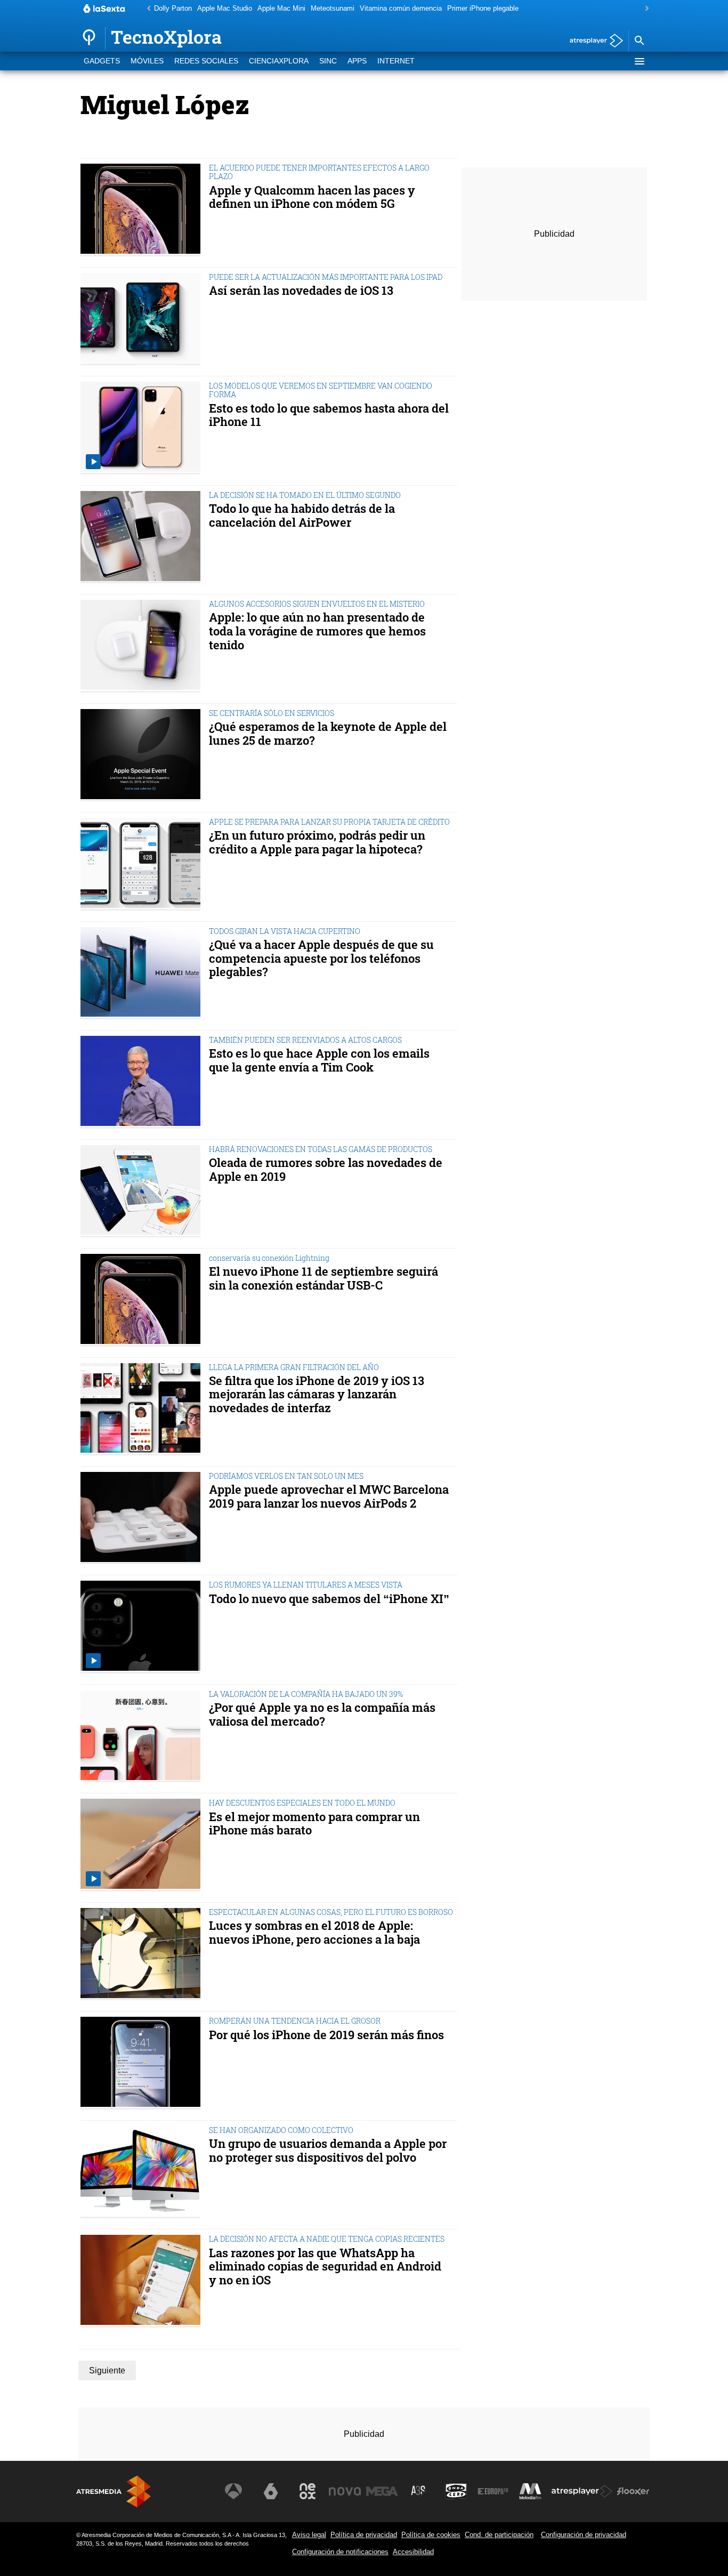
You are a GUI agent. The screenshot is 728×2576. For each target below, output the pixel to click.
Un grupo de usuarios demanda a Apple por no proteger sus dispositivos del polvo (328, 2151)
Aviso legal (309, 2535)
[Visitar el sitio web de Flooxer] (633, 2491)
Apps (357, 61)
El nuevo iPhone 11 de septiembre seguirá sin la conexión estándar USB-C (323, 1278)
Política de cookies (431, 2535)
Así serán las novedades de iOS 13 (301, 291)
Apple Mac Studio (225, 8)
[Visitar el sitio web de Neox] (308, 2491)
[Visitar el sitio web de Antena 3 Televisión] (233, 2491)
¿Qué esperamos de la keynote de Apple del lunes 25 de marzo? (328, 734)
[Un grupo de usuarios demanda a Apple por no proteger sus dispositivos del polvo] (143, 2172)
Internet (396, 61)
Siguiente (107, 2370)
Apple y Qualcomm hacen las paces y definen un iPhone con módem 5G (312, 197)
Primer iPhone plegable (483, 8)
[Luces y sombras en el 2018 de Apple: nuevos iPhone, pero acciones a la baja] (143, 1954)
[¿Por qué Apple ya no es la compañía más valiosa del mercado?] (143, 1736)
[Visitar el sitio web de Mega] (382, 2491)
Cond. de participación (499, 2535)
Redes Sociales (206, 61)
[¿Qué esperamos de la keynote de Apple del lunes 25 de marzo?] (143, 755)
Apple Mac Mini (281, 8)
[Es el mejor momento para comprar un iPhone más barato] (143, 1845)
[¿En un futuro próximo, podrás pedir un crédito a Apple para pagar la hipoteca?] (143, 864)
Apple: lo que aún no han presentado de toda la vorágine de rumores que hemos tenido (317, 631)
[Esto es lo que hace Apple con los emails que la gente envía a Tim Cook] (143, 1082)
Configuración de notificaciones (340, 2552)
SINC (328, 61)
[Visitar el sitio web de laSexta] (271, 2491)
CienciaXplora (279, 61)
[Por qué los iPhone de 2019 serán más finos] (143, 2063)
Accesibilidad (413, 2552)
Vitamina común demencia (401, 8)
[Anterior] (146, 9)
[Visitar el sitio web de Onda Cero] (456, 2491)
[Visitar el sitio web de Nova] (345, 2491)
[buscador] (639, 41)
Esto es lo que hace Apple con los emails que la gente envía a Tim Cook (319, 1060)
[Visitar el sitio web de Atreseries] (419, 2491)
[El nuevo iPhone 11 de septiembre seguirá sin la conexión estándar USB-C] (143, 1300)
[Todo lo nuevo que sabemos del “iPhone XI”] (143, 1627)
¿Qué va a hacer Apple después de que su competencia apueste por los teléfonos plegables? (321, 958)
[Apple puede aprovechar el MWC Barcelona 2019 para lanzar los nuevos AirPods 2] (143, 1518)
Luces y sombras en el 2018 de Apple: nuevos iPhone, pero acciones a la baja (314, 1933)
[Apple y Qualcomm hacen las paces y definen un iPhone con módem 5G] (143, 210)
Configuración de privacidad (584, 2535)
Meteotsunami (333, 8)
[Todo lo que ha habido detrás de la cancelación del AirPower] (143, 537)
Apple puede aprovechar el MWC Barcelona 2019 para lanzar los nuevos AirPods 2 (329, 1496)
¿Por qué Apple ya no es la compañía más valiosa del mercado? (322, 1714)
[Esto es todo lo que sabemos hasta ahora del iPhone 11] (143, 428)
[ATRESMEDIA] (114, 2492)
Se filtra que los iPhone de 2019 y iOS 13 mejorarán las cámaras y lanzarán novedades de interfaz (317, 1394)
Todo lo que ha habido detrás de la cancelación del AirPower (302, 516)
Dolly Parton (173, 8)
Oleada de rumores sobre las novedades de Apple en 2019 (326, 1170)
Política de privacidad (364, 2535)
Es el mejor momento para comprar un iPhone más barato (314, 1824)
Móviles (147, 61)
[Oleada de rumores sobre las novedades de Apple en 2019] (143, 1191)
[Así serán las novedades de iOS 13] (143, 319)
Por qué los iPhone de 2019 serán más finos (326, 2035)
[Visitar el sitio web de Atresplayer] (582, 2491)
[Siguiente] (644, 9)
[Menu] (639, 61)
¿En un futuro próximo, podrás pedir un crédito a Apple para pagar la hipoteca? (317, 842)
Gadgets (102, 61)
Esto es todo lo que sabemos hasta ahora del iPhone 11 (329, 415)
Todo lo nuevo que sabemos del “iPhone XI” (329, 1599)
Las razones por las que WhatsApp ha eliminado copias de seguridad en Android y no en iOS (325, 2267)
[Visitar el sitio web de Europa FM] (493, 2491)
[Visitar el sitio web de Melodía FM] (530, 2491)
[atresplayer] (592, 41)
